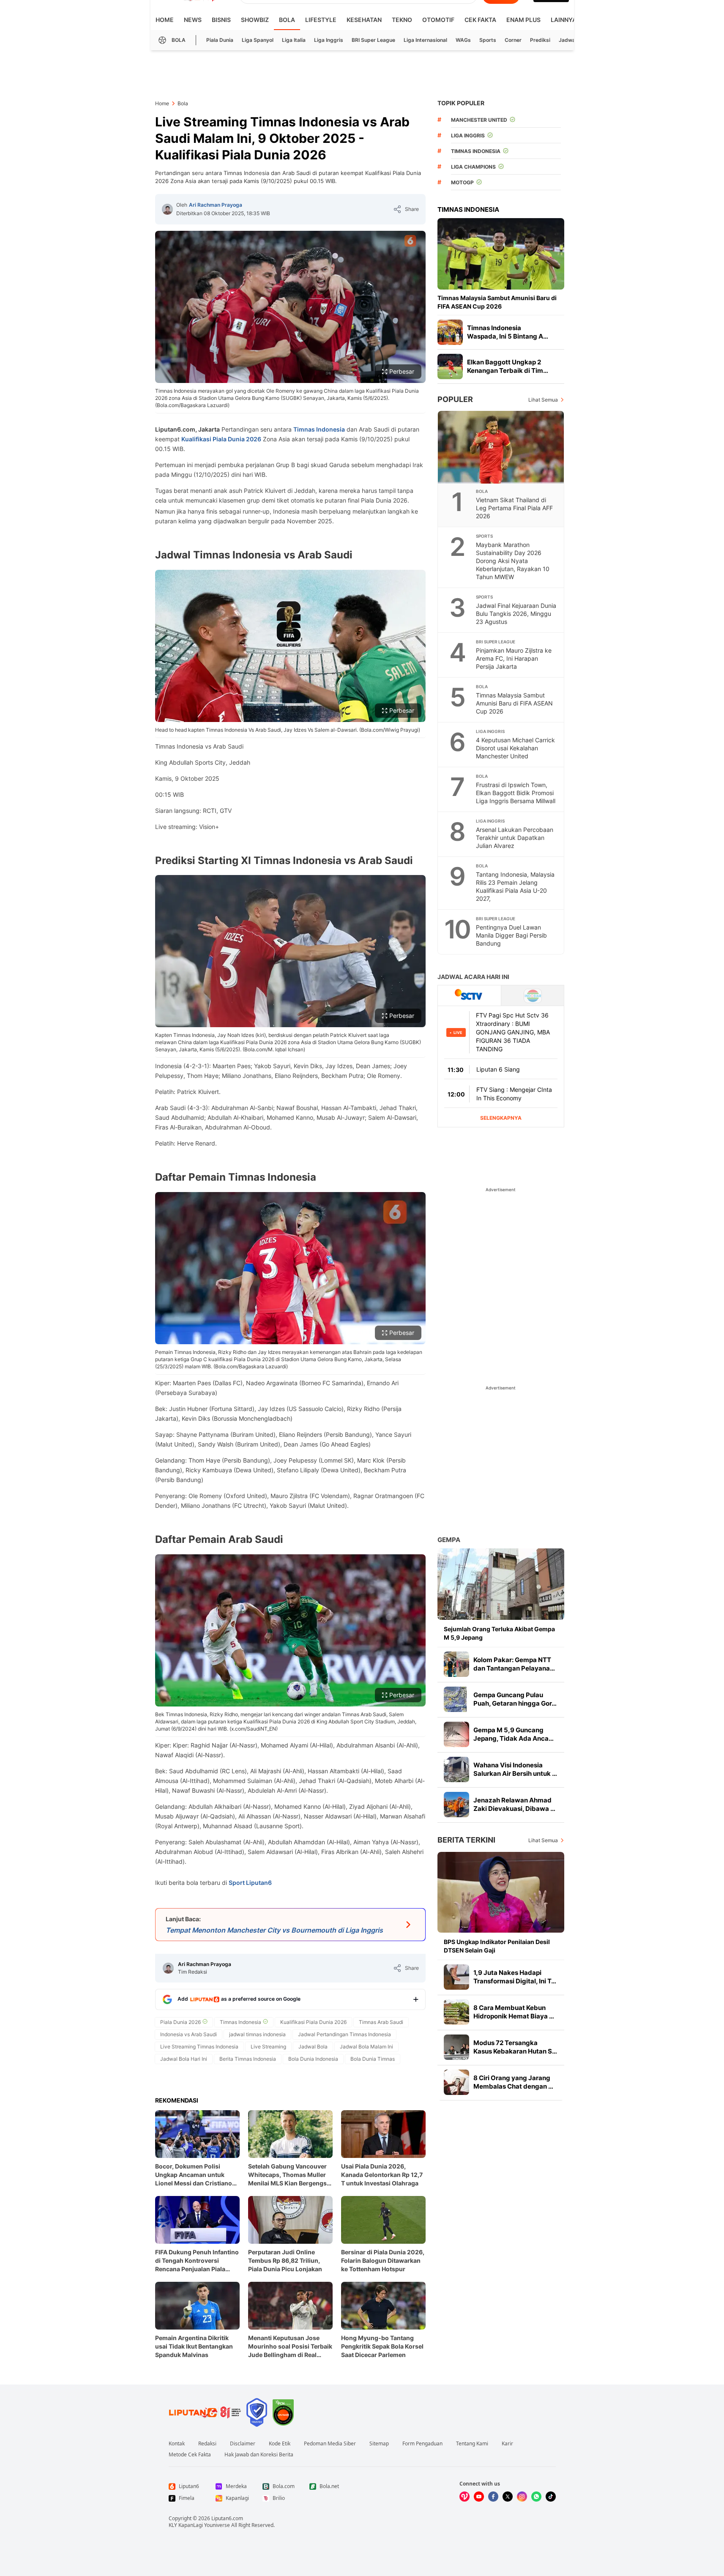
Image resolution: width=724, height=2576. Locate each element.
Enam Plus (523, 20)
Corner (513, 40)
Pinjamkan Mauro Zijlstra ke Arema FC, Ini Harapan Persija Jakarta (514, 658)
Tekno (402, 20)
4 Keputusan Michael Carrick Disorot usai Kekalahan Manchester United (515, 748)
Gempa (449, 1540)
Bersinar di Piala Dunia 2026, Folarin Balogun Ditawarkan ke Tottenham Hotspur (383, 2260)
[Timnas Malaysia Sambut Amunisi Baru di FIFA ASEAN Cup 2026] (501, 254)
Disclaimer (243, 2444)
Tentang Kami (472, 2444)
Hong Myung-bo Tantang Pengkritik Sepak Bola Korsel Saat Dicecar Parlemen (382, 2346)
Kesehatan (364, 20)
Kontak (177, 2444)
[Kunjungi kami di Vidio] (464, 2497)
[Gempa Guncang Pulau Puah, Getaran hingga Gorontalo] (456, 1699)
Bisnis (221, 20)
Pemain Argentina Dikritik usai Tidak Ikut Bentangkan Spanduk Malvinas (194, 2346)
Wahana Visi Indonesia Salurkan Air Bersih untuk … (515, 1769)
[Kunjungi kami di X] (508, 2497)
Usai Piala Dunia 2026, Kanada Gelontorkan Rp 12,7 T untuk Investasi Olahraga (382, 2175)
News (193, 20)
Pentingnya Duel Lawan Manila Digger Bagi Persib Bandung (511, 935)
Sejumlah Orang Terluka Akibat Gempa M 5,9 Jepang (499, 1633)
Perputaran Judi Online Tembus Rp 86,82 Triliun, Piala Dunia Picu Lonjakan (285, 2260)
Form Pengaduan (422, 2444)
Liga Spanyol (258, 40)
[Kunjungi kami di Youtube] (479, 2497)
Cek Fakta (480, 20)
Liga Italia (294, 40)
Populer (455, 399)
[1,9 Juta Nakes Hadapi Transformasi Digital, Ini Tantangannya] (456, 1977)
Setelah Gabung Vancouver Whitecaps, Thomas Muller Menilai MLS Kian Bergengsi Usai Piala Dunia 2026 (288, 2175)
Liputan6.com (227, 2518)
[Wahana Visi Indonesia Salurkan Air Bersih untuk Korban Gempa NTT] (456, 1769)
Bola (287, 20)
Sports (488, 40)
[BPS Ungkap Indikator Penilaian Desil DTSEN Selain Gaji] (501, 1892)
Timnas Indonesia (319, 429)
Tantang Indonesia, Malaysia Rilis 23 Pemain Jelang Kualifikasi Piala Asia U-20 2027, (515, 886)
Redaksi (207, 2444)
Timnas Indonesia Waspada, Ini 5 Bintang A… (508, 332)
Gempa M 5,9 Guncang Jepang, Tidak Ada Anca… (514, 1734)
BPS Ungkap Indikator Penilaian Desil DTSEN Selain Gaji (497, 1946)
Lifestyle (321, 20)
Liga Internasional (425, 40)
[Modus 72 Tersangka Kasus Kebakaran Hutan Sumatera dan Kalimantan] (456, 2047)
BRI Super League (373, 40)
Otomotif (438, 20)
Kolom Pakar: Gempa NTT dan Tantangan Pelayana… (514, 1664)
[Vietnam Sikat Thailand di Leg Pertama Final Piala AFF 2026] (501, 447)
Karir (507, 2444)
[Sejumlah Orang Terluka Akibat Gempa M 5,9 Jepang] (501, 1584)
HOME (165, 20)
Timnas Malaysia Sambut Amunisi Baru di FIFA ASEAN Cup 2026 (497, 302)
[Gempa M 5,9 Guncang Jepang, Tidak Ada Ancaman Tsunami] (456, 1734)
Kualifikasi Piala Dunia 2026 (221, 439)
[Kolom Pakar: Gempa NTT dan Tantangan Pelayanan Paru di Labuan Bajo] (456, 1664)
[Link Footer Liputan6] (205, 2412)
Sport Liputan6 (250, 1883)
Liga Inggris (329, 40)
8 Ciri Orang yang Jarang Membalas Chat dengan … (513, 2082)
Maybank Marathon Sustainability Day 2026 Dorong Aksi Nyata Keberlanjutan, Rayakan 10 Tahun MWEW (513, 561)
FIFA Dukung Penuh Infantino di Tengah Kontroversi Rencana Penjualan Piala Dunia (197, 2261)
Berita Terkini (466, 1840)
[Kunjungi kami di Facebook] (493, 2497)
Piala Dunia (220, 40)
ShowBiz (255, 20)
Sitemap (379, 2444)
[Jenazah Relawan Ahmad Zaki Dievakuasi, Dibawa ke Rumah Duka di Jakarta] (456, 1805)
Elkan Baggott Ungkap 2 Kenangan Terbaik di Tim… (508, 366)
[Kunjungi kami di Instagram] (522, 2497)
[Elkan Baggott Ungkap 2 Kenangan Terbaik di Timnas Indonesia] (450, 366)
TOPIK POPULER (461, 103)
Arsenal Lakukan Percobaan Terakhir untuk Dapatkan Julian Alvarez (515, 838)
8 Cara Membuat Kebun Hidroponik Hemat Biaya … (514, 2012)
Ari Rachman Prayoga (216, 205)
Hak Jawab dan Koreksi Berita (259, 2455)
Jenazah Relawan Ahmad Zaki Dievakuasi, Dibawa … (514, 1804)
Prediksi (540, 40)
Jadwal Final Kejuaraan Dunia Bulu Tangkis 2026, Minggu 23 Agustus (516, 614)
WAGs (463, 40)
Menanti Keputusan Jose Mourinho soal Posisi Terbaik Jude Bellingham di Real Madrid (290, 2347)
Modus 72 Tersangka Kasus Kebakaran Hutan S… (515, 2047)
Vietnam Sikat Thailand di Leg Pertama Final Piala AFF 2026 (514, 508)
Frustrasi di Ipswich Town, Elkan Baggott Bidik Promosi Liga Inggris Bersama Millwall (516, 793)
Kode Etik (280, 2444)
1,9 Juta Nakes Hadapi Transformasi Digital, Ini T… (515, 1977)
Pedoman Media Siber (330, 2444)
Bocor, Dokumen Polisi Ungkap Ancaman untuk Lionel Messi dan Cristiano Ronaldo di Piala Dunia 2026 (196, 2175)
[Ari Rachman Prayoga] (167, 209)
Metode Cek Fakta (190, 2455)
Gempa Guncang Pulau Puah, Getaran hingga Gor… (515, 1699)
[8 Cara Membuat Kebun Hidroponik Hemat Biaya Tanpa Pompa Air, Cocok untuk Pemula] (456, 2012)
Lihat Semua (543, 400)
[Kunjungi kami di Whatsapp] (536, 2497)
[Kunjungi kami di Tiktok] (551, 2497)
